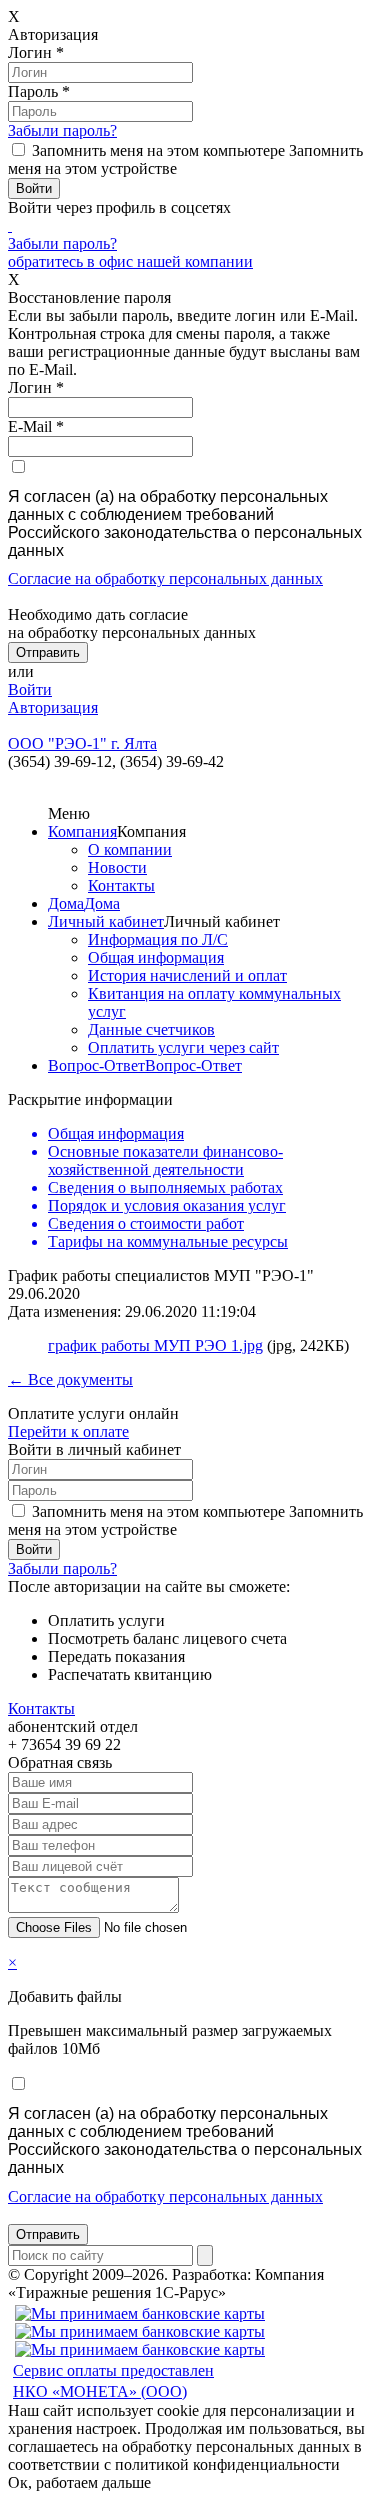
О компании (130, 849)
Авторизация (53, 707)
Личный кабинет (106, 921)
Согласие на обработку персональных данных (165, 578)
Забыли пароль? (62, 130)
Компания (82, 831)
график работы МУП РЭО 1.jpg (155, 1345)
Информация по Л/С (158, 939)
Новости (117, 867)
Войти (30, 689)
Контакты (121, 885)
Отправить (48, 2234)
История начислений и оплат (187, 975)
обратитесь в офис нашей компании (130, 261)
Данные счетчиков (151, 1029)
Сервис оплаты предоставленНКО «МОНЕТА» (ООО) (113, 2381)
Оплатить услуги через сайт (183, 1047)
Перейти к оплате (68, 1431)
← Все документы (70, 1379)
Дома (66, 903)
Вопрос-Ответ (96, 1065)
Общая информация (156, 957)
